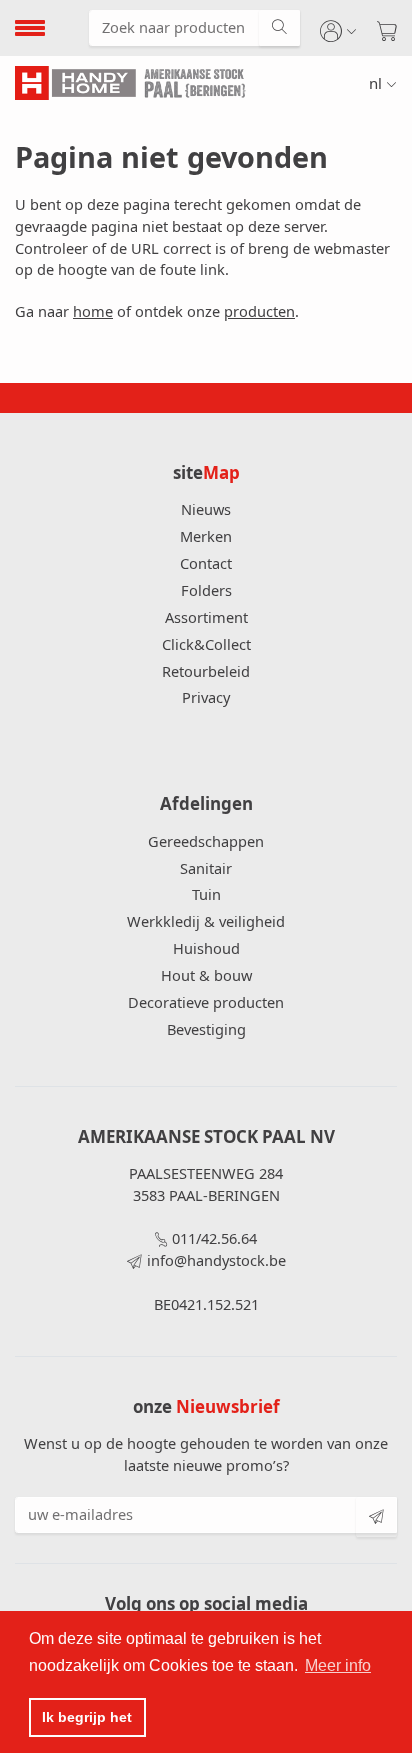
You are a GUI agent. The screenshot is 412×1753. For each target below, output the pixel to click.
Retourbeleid (206, 671)
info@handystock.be (216, 1260)
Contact (206, 563)
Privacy (206, 697)
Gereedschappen (206, 841)
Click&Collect (206, 644)
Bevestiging (206, 1029)
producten (259, 311)
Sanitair (206, 868)
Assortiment (206, 617)
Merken (206, 536)
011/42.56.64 (214, 1238)
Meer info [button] (338, 1665)
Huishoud (206, 948)
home (93, 311)
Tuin (206, 894)
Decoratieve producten (206, 1002)
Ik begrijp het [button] (87, 1717)
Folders (206, 590)
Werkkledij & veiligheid (206, 921)
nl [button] (375, 83)
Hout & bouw (206, 975)
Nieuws (206, 509)
